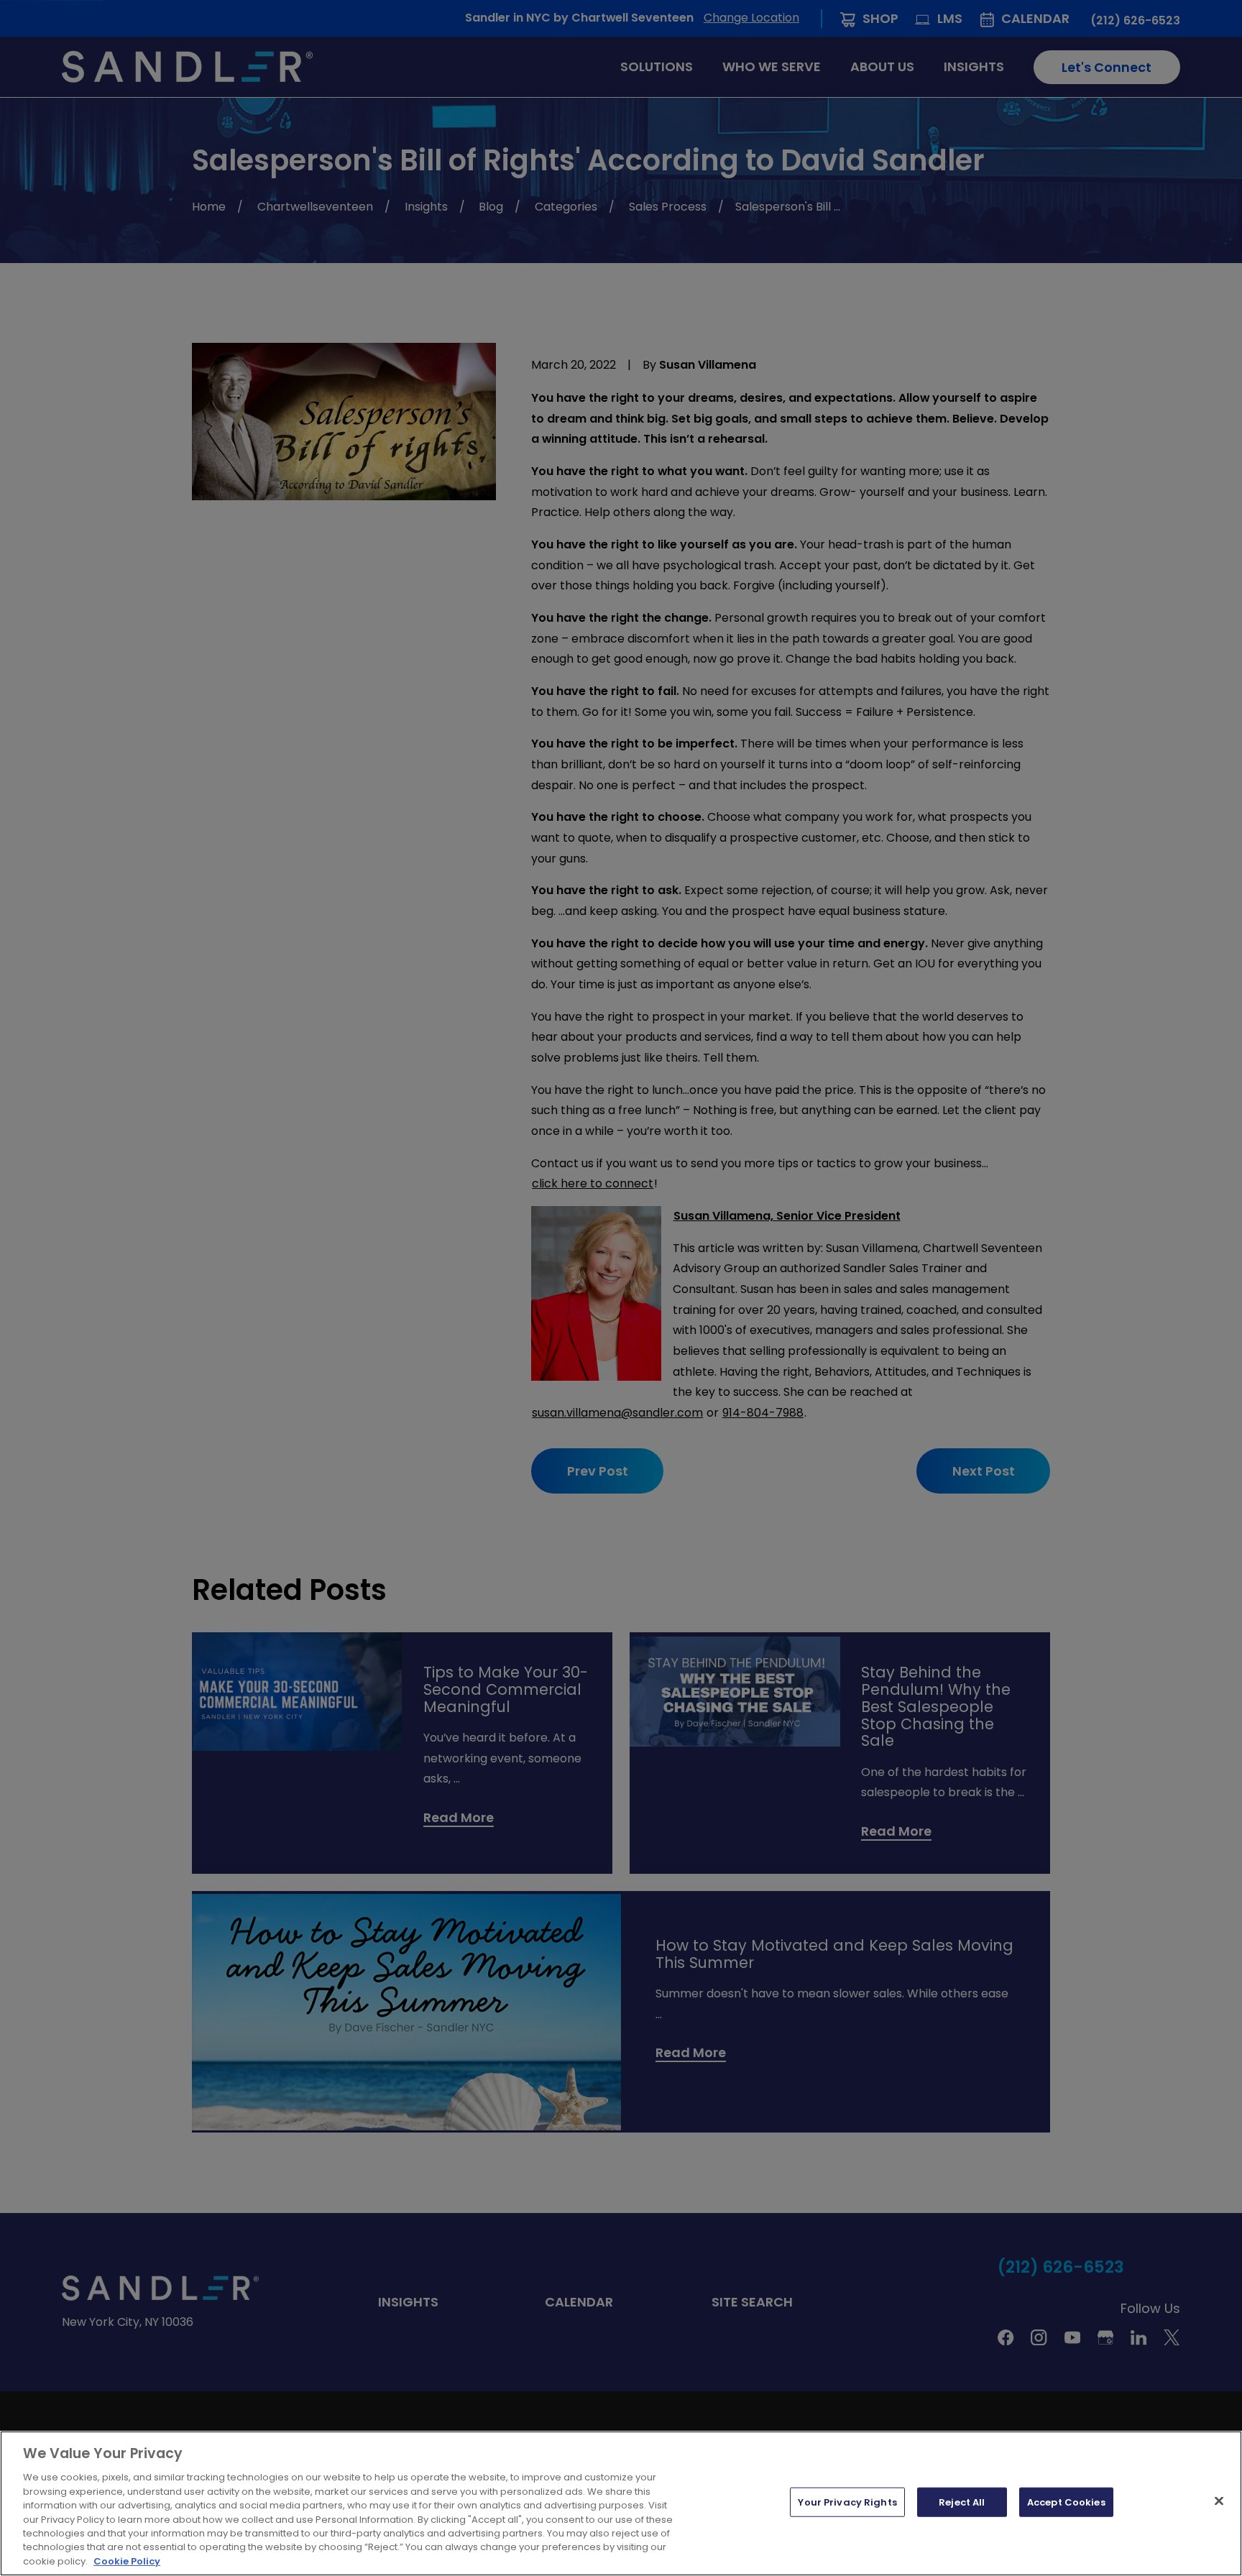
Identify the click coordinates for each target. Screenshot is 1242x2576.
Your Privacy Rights (847, 2502)
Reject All (962, 2502)
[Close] (1219, 2501)
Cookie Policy (127, 2561)
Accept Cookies (1066, 2502)
